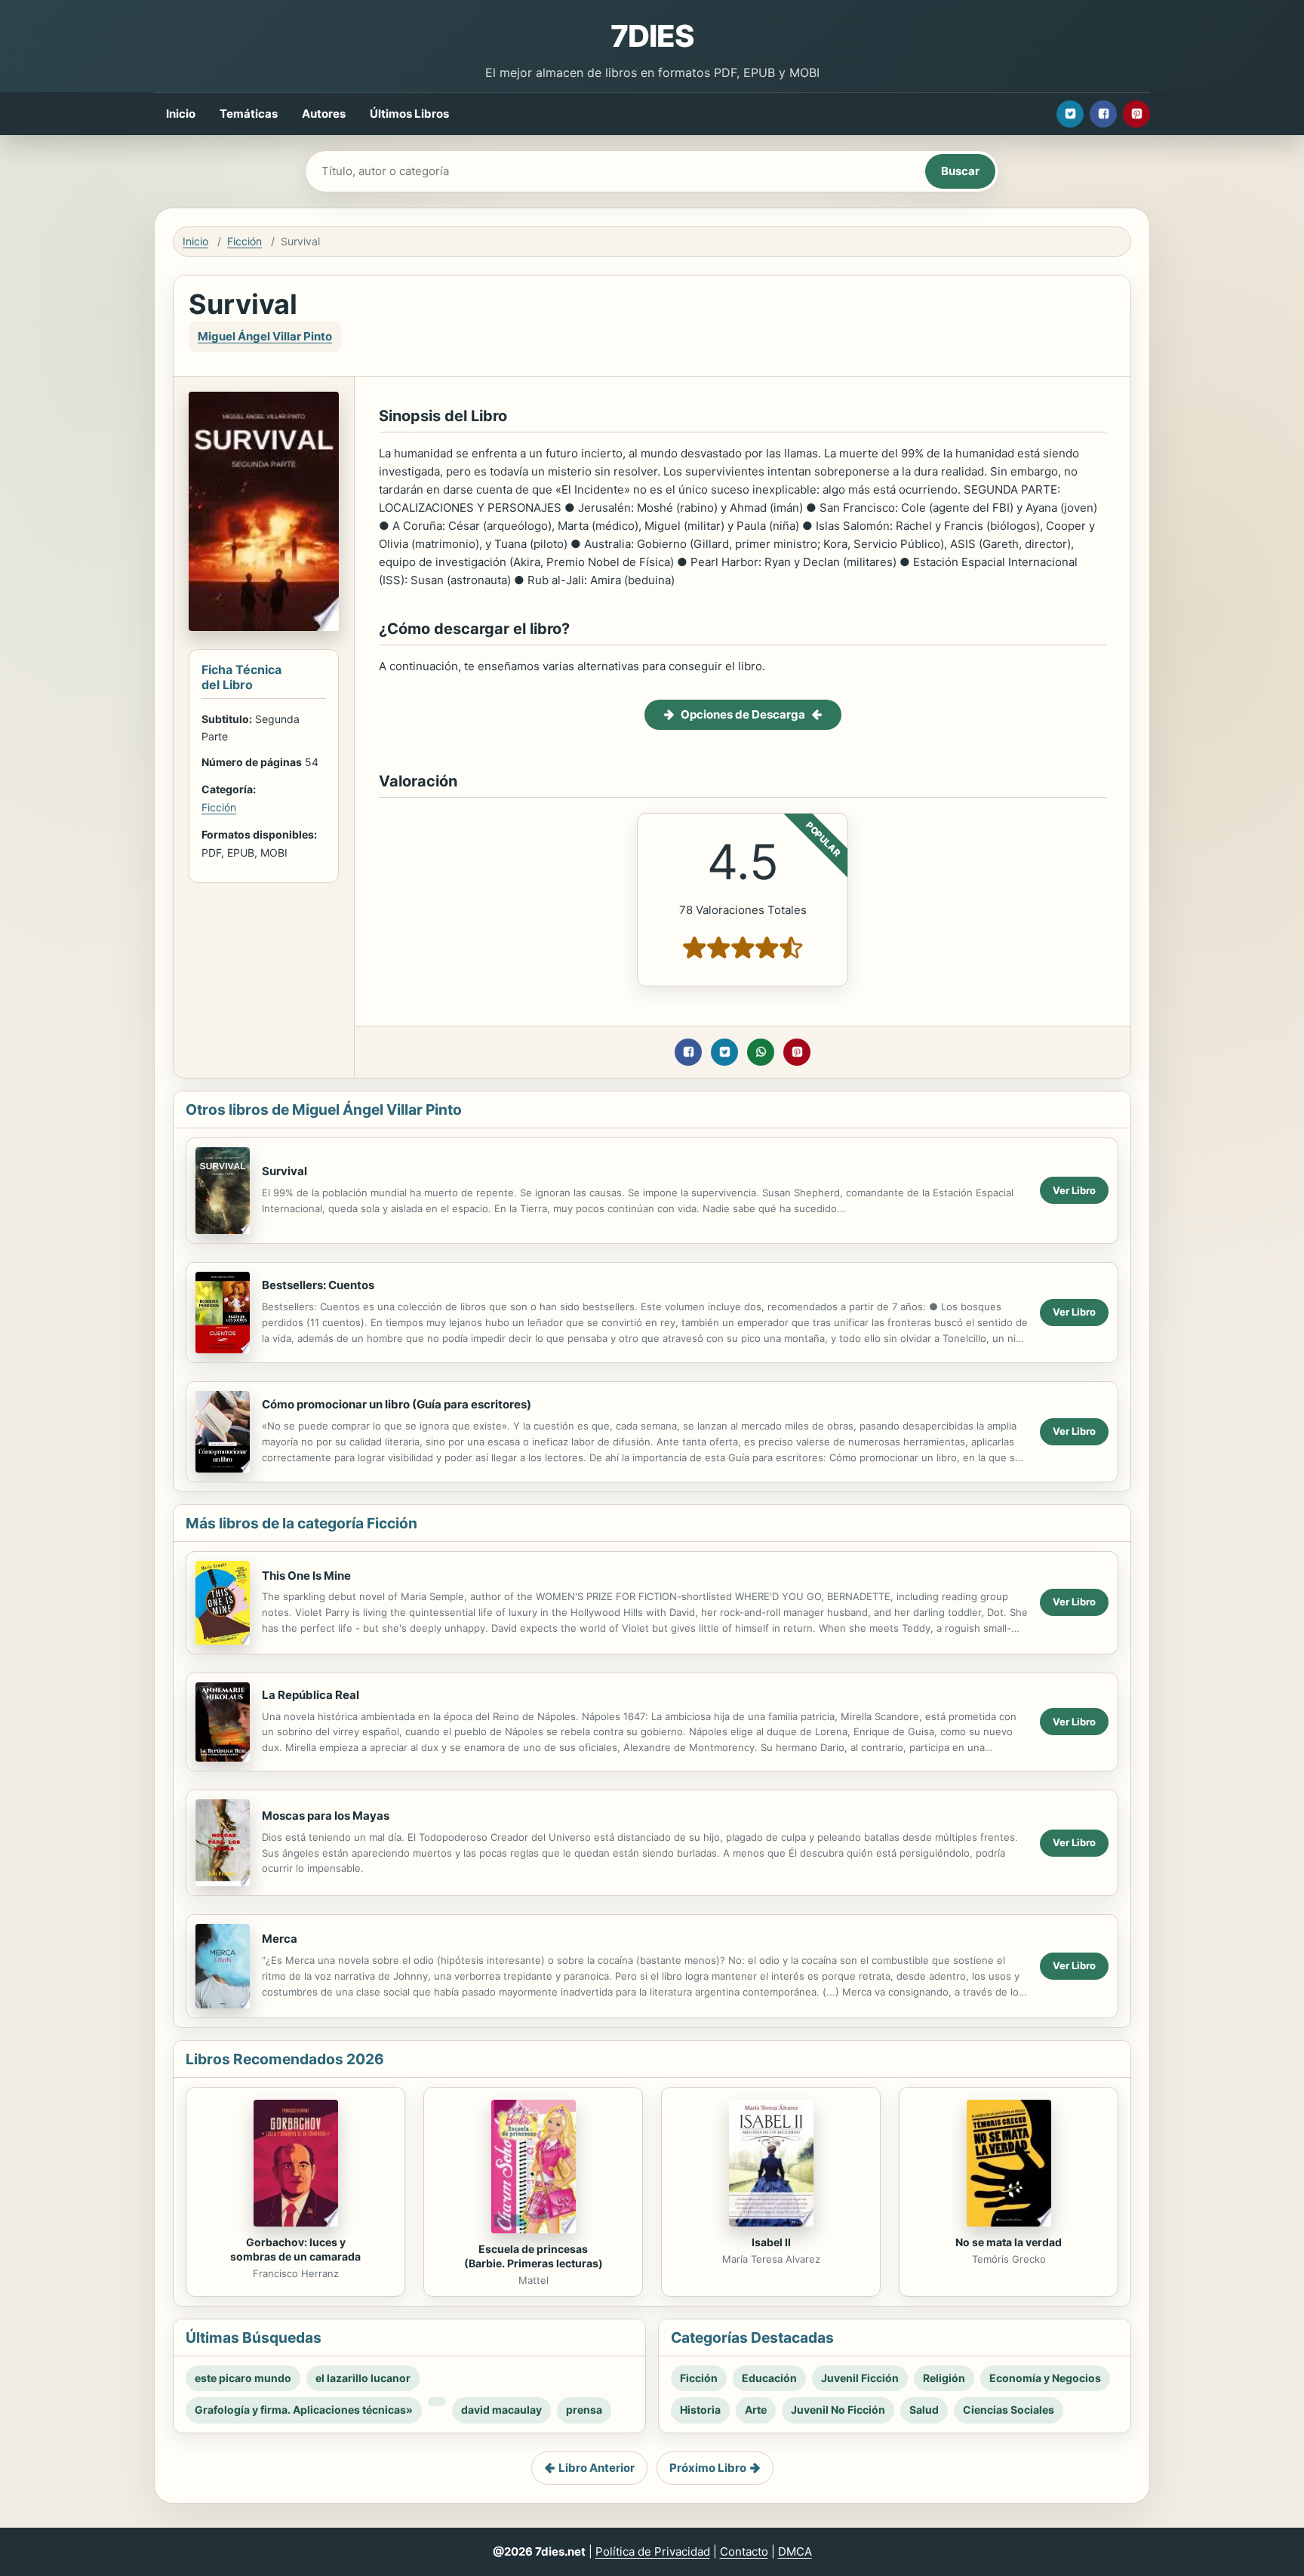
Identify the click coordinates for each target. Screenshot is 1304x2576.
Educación (769, 2378)
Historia (700, 2410)
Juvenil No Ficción (838, 2410)
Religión (944, 2378)
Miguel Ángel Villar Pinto (265, 336)
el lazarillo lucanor (363, 2378)
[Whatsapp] (761, 1052)
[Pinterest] (1136, 114)
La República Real (311, 1695)
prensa (584, 2410)
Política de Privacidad (653, 2551)
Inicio (181, 114)
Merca (280, 1939)
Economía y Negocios (1045, 2378)
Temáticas (249, 114)
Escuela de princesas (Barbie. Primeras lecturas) (534, 2256)
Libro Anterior (597, 2468)
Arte (756, 2410)
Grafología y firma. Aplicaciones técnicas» (304, 2410)
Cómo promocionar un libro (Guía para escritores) (397, 1404)
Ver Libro (1074, 1190)
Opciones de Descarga (743, 714)
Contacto (744, 2551)
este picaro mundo (243, 2378)
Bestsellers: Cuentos (318, 1285)
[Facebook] (1103, 114)
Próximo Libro (708, 2468)
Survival (284, 1171)
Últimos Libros (409, 114)
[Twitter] (1070, 114)
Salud (924, 2410)
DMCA (795, 2551)
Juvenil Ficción (860, 2378)
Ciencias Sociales (1009, 2410)
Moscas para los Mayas (326, 1816)
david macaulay (501, 2410)
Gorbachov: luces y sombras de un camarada (295, 2249)
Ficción (244, 241)
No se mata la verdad (1009, 2242)
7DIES (652, 36)
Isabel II (771, 2242)
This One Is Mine (306, 1576)
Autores (324, 114)
